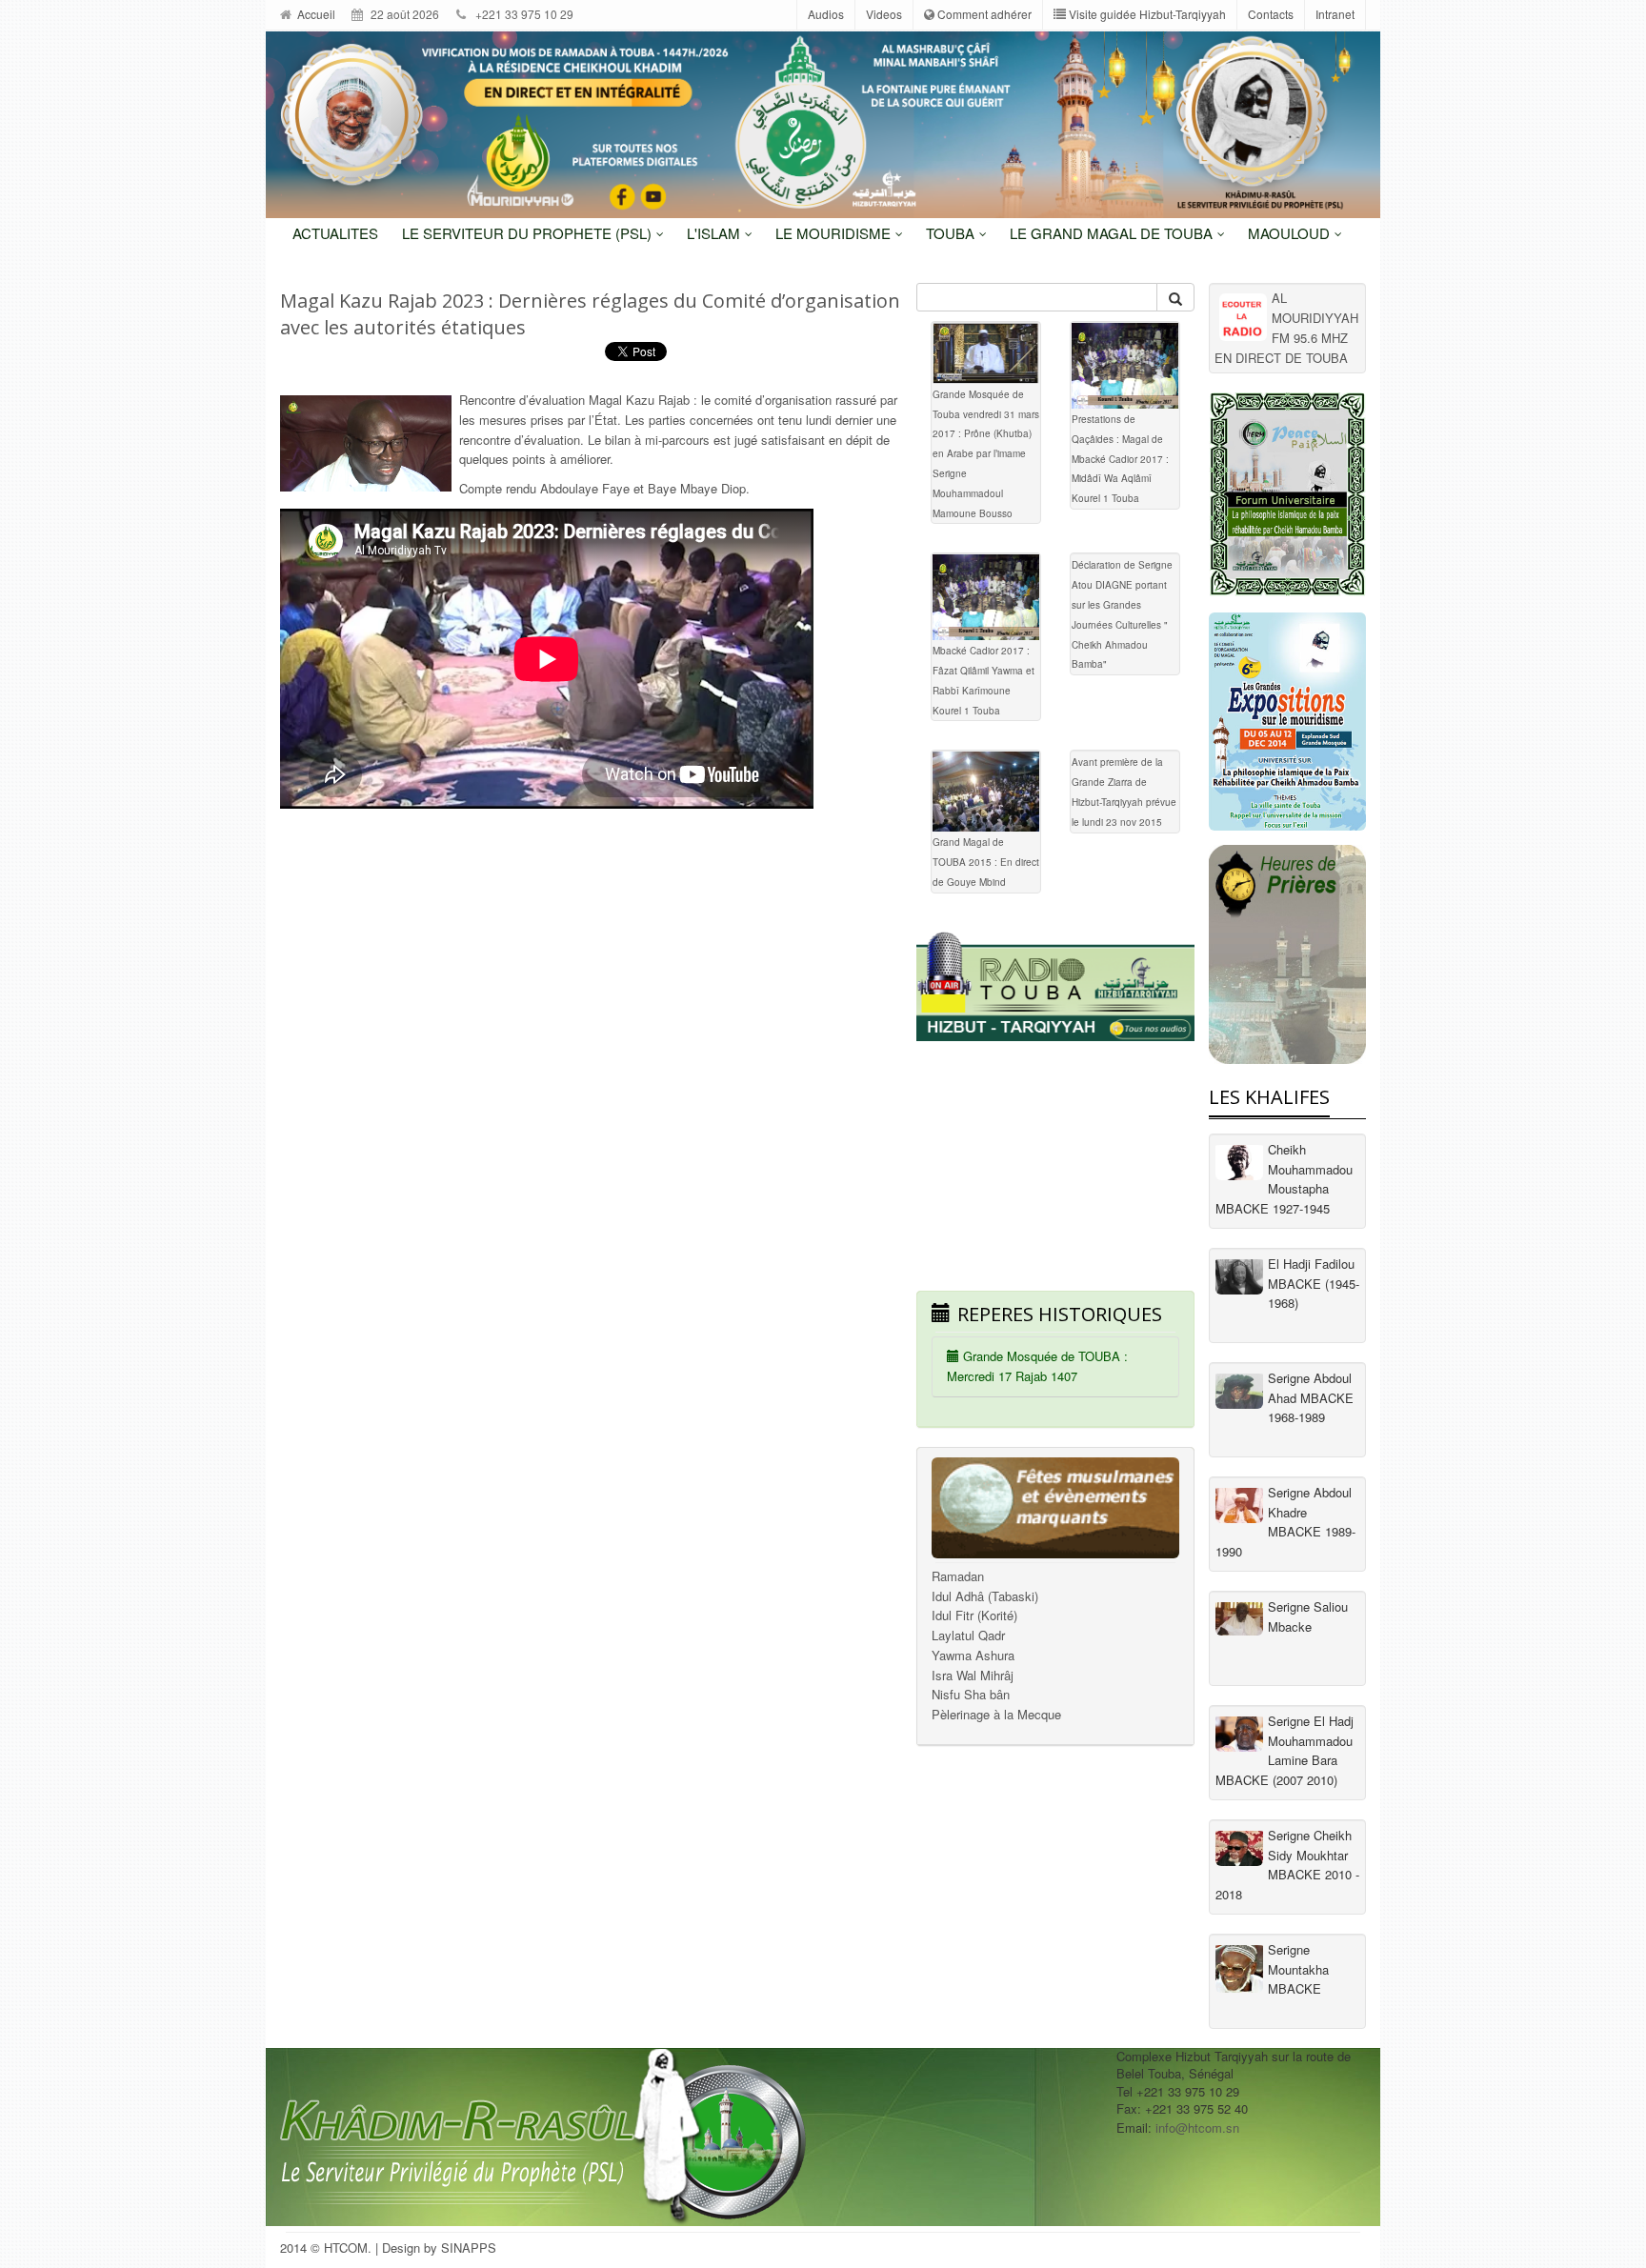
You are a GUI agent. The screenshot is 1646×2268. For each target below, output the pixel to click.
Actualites (335, 233)
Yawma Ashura (973, 1655)
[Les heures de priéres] (1287, 954)
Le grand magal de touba (1113, 233)
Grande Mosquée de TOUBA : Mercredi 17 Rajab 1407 (1037, 1366)
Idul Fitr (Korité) (974, 1615)
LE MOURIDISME (835, 233)
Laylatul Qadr (968, 1635)
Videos (884, 14)
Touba (952, 233)
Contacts (1271, 14)
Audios (826, 14)
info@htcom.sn (1197, 2128)
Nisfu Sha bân (971, 1694)
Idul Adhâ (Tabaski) (985, 1596)
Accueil (315, 14)
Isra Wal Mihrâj (973, 1675)
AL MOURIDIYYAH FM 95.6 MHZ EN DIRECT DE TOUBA (1286, 327)
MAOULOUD (1291, 233)
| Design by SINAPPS (436, 2248)
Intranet (1335, 14)
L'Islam (715, 233)
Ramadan (958, 1576)
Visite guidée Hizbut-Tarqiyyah (1146, 14)
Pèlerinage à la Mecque (996, 1714)
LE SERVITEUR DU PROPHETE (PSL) (529, 233)
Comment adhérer (983, 14)
